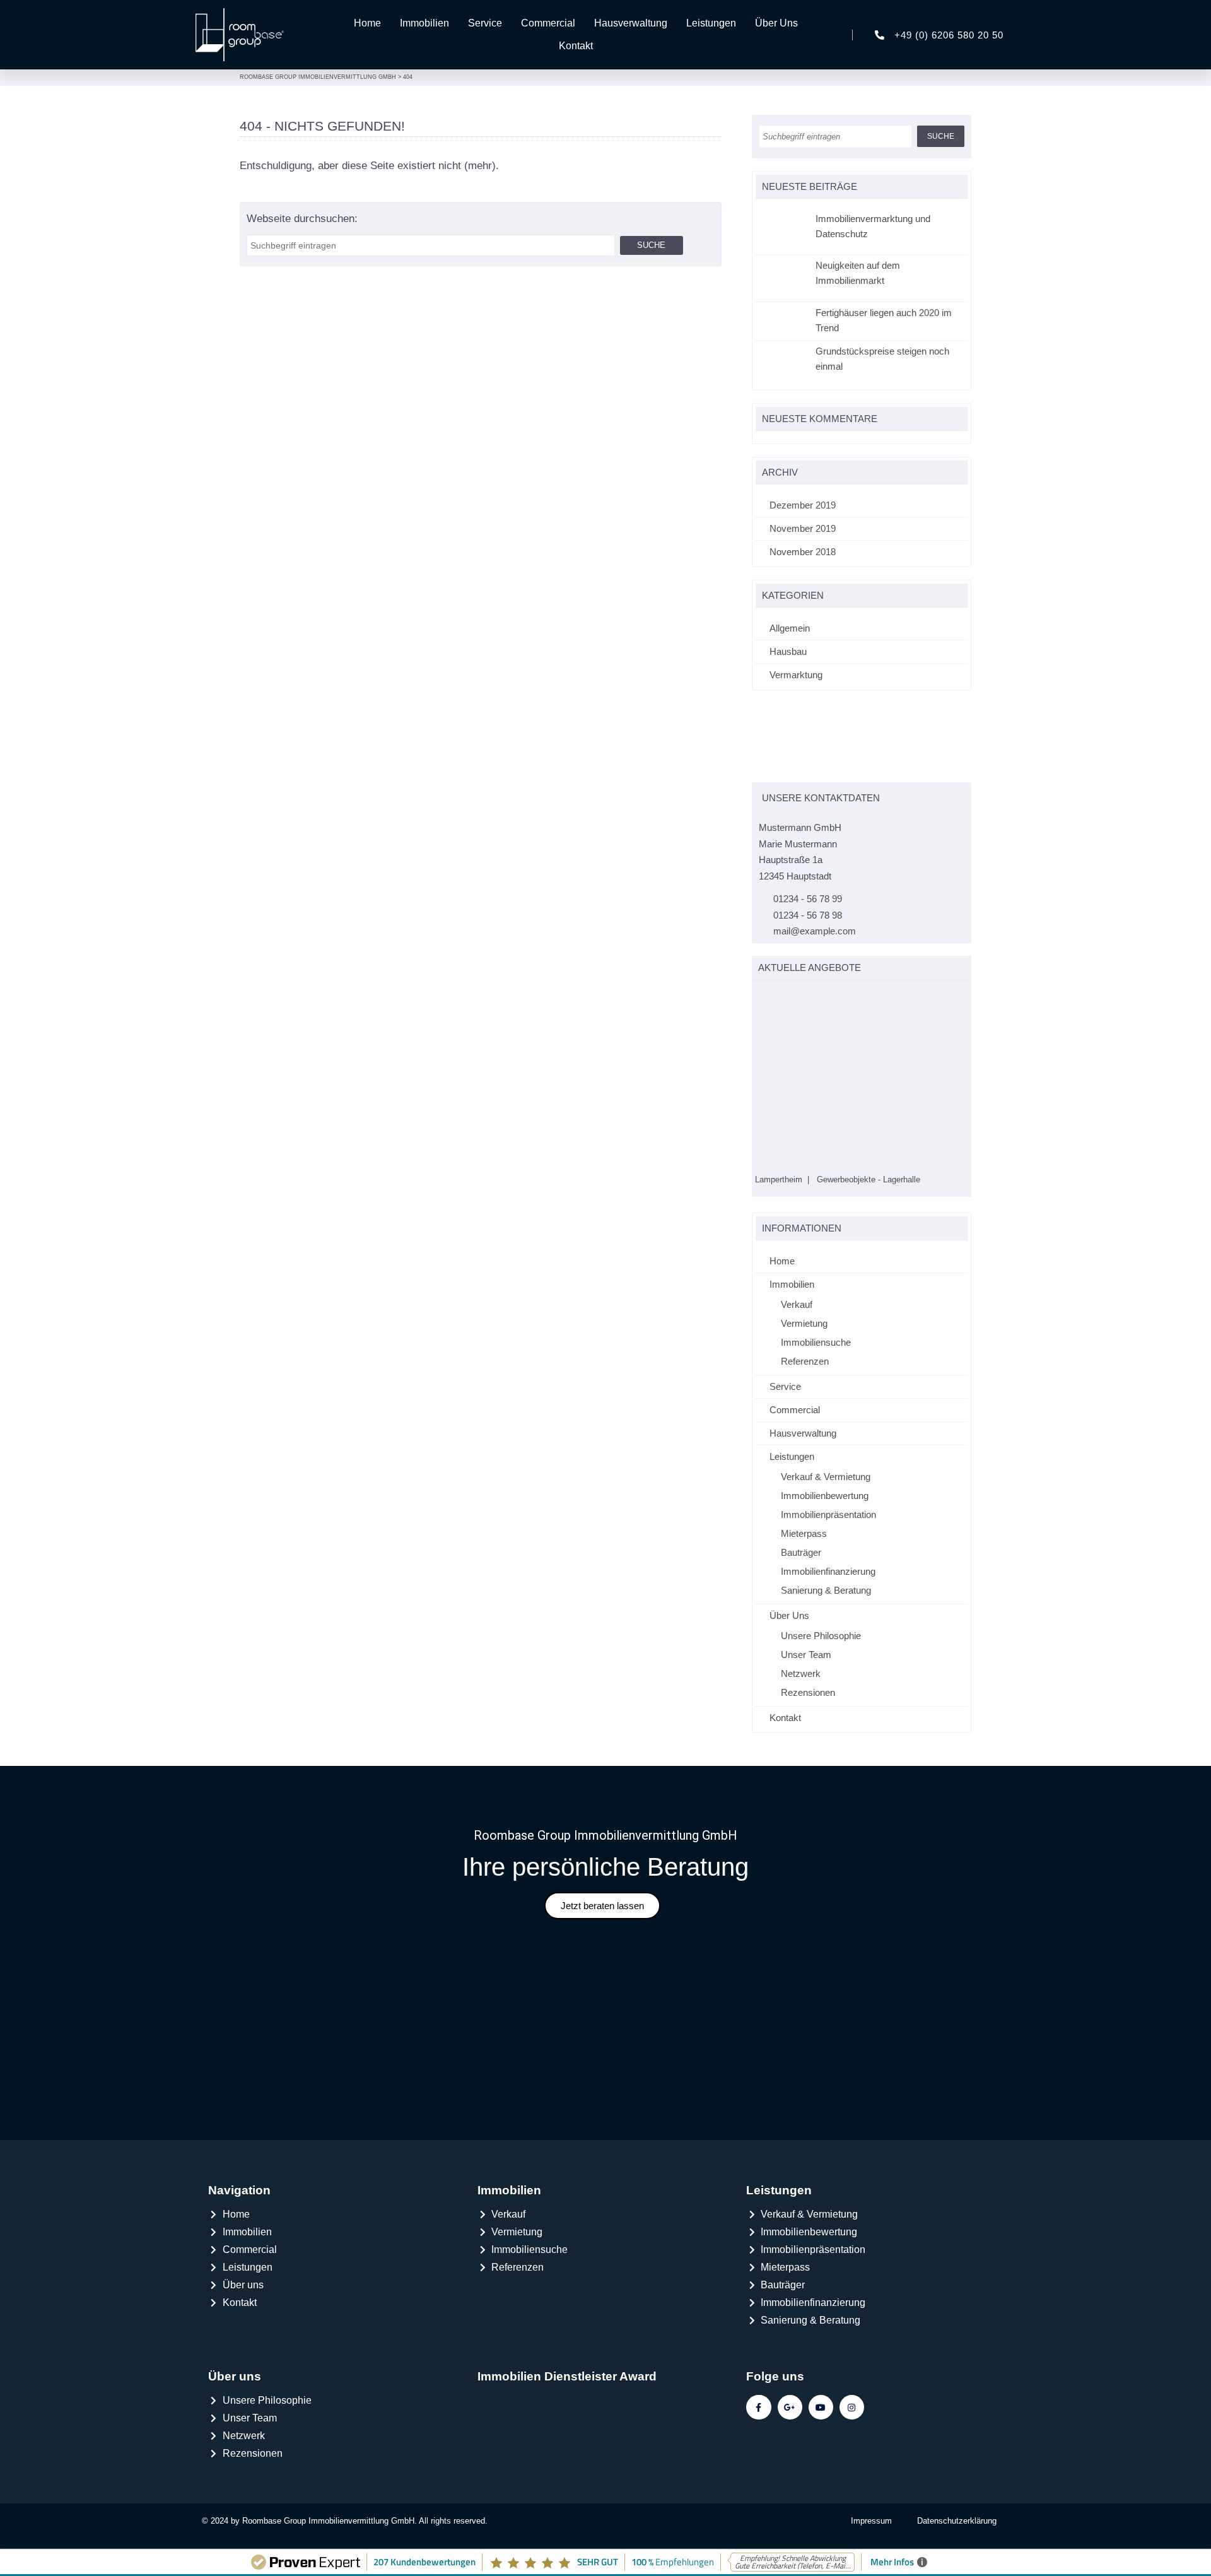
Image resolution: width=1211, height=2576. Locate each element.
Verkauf (797, 1313)
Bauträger (801, 1561)
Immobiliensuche (816, 1350)
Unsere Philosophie (821, 1644)
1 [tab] (758, 995)
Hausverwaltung (631, 23)
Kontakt (576, 46)
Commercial (548, 23)
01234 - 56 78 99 (808, 899)
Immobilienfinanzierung (828, 1579)
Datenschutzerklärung (957, 2530)
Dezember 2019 (803, 505)
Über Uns (776, 23)
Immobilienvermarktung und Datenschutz (873, 226)
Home (367, 23)
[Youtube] (821, 2416)
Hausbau (788, 651)
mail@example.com (815, 931)
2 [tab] (772, 995)
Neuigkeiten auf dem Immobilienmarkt (858, 273)
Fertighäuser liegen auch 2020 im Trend (884, 320)
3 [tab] (785, 995)
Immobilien (424, 23)
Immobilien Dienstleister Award (567, 2385)
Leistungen (711, 23)
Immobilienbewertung (825, 1504)
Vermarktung (796, 675)
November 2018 (803, 552)
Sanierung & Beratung (826, 1598)
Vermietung (804, 1332)
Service (485, 23)
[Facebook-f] (758, 2416)
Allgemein (790, 628)
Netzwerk (801, 1682)
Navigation (239, 2199)
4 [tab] (798, 995)
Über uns (235, 2385)
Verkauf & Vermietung (826, 1485)
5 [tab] (811, 995)
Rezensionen (808, 1701)
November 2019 (803, 528)
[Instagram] (852, 2416)
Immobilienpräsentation (828, 1523)
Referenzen (805, 1369)
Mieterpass (804, 1542)
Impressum (871, 2530)
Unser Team (806, 1663)
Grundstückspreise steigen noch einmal (882, 359)
